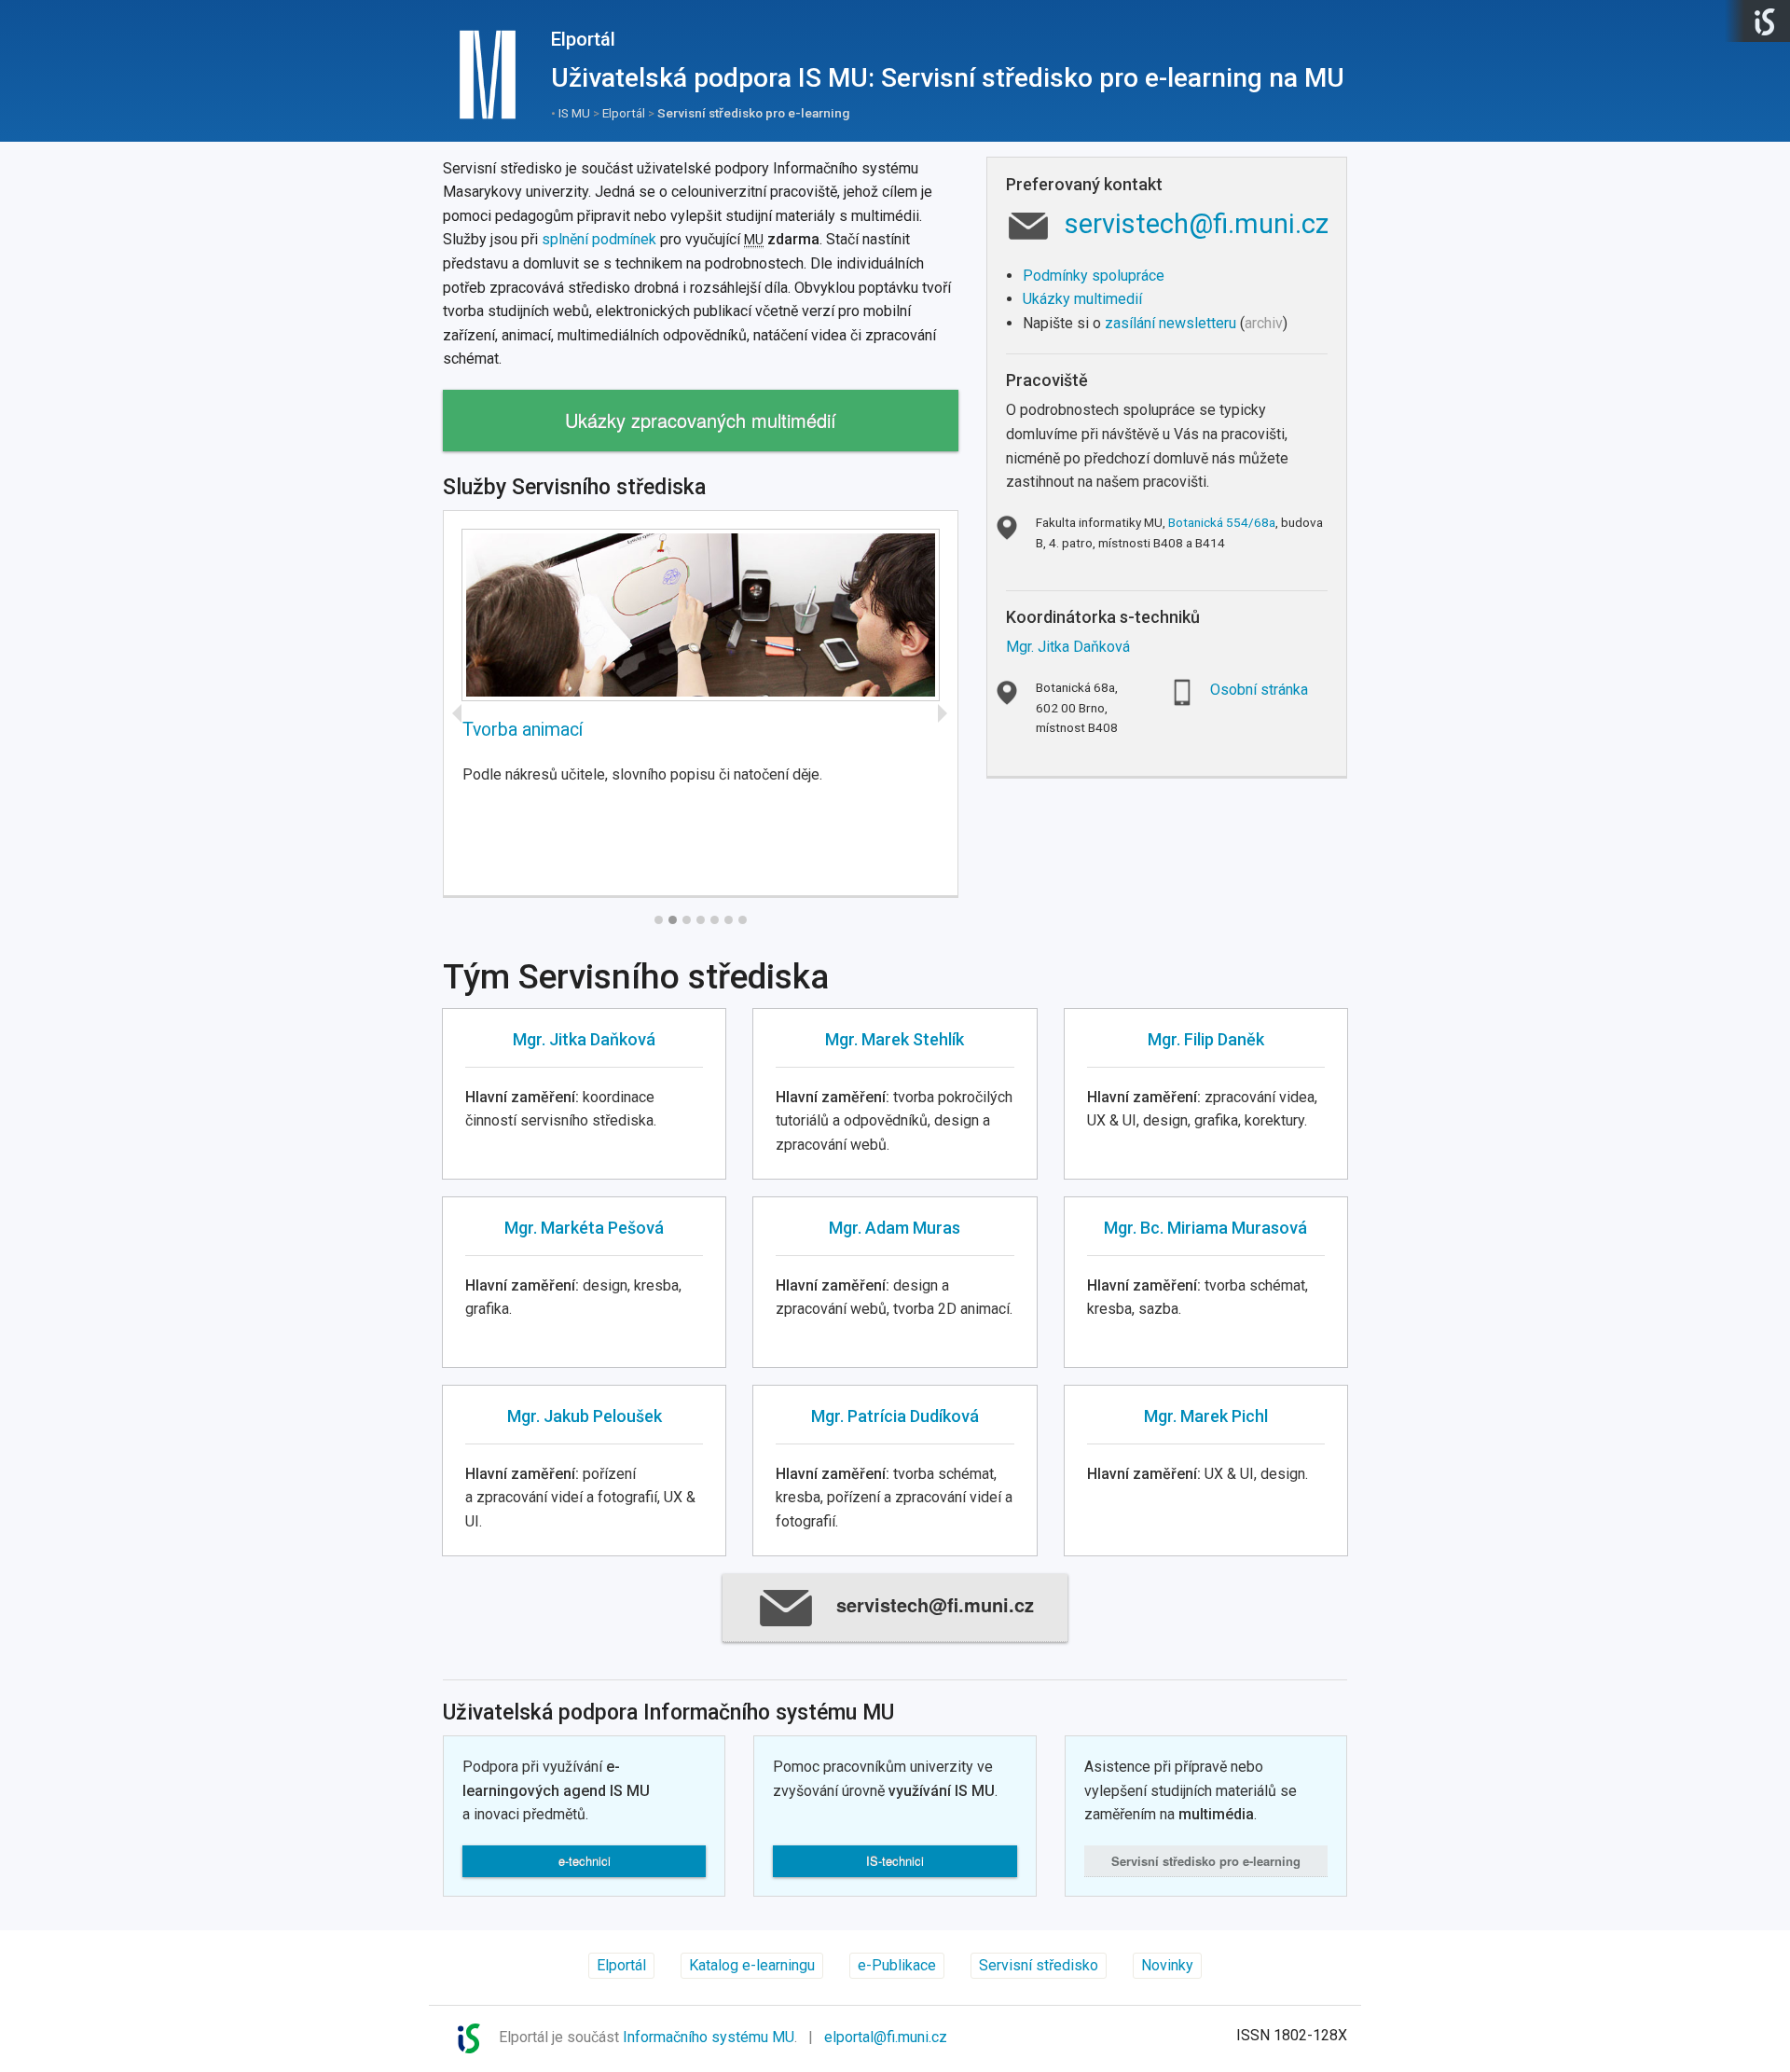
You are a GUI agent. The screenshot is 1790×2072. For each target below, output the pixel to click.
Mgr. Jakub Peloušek (585, 1416)
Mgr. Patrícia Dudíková (895, 1416)
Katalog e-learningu (752, 1965)
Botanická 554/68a (1222, 522)
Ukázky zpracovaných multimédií (701, 420)
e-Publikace (897, 1965)
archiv (1264, 323)
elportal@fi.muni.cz (886, 2037)
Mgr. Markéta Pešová (584, 1228)
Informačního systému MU (709, 2037)
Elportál (583, 39)
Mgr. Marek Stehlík (895, 1039)
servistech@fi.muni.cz (1197, 224)
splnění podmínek (599, 239)
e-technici (585, 1861)
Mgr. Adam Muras (895, 1228)
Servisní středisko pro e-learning (753, 113)
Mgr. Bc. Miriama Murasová (1205, 1228)
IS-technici (895, 1861)
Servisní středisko (1206, 1861)
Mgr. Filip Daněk (1206, 1039)
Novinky (1167, 1965)
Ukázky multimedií (1082, 299)
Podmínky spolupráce (1094, 276)
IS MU (574, 113)
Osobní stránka (1259, 690)
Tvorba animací (523, 730)
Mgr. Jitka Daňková (1068, 647)
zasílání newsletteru (1170, 323)
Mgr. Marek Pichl (1206, 1416)
